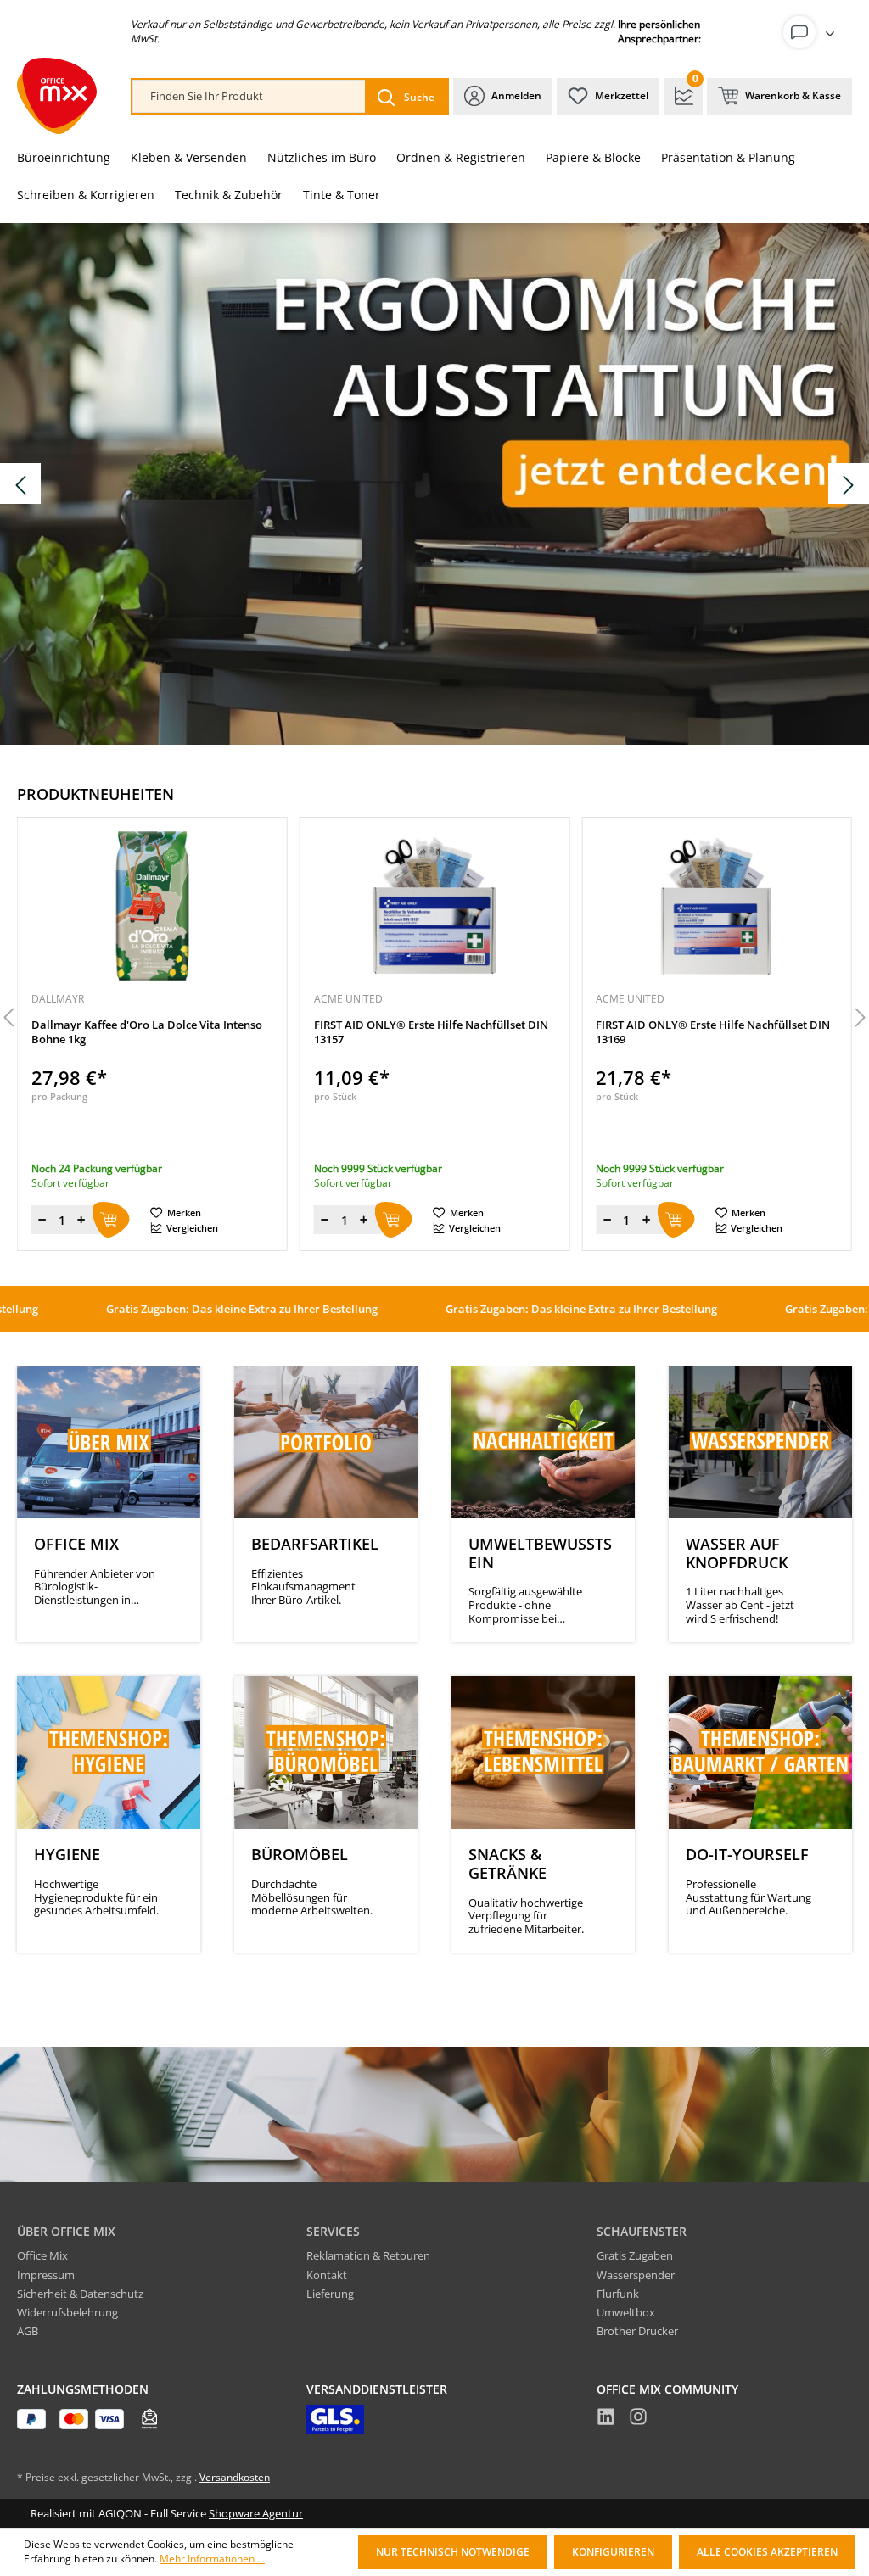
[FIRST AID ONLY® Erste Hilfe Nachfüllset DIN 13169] (555, 906)
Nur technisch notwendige (453, 2552)
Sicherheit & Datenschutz (80, 2294)
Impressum (46, 2275)
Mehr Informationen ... (212, 2559)
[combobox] (249, 96)
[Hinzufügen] (231, 1220)
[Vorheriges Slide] (20, 483)
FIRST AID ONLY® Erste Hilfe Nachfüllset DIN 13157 (268, 1032)
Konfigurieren (613, 2552)
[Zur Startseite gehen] (57, 96)
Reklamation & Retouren (368, 2255)
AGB (28, 2331)
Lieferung (330, 2294)
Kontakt (327, 2275)
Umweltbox (626, 2312)
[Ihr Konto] (812, 32)
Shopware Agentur (256, 2513)
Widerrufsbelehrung (67, 2312)
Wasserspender (636, 2275)
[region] (434, 1019)
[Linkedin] (606, 2419)
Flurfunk (618, 2294)
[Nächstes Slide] (849, 483)
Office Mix (42, 2255)
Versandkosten (235, 2477)
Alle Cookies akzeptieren (767, 2552)
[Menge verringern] (162, 1220)
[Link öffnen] (434, 483)
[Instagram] (638, 2419)
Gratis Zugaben (635, 2255)
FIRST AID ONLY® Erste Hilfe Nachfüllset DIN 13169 (551, 1032)
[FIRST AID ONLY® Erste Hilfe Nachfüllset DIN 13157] (272, 906)
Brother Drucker (637, 2331)
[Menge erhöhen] (201, 1220)
